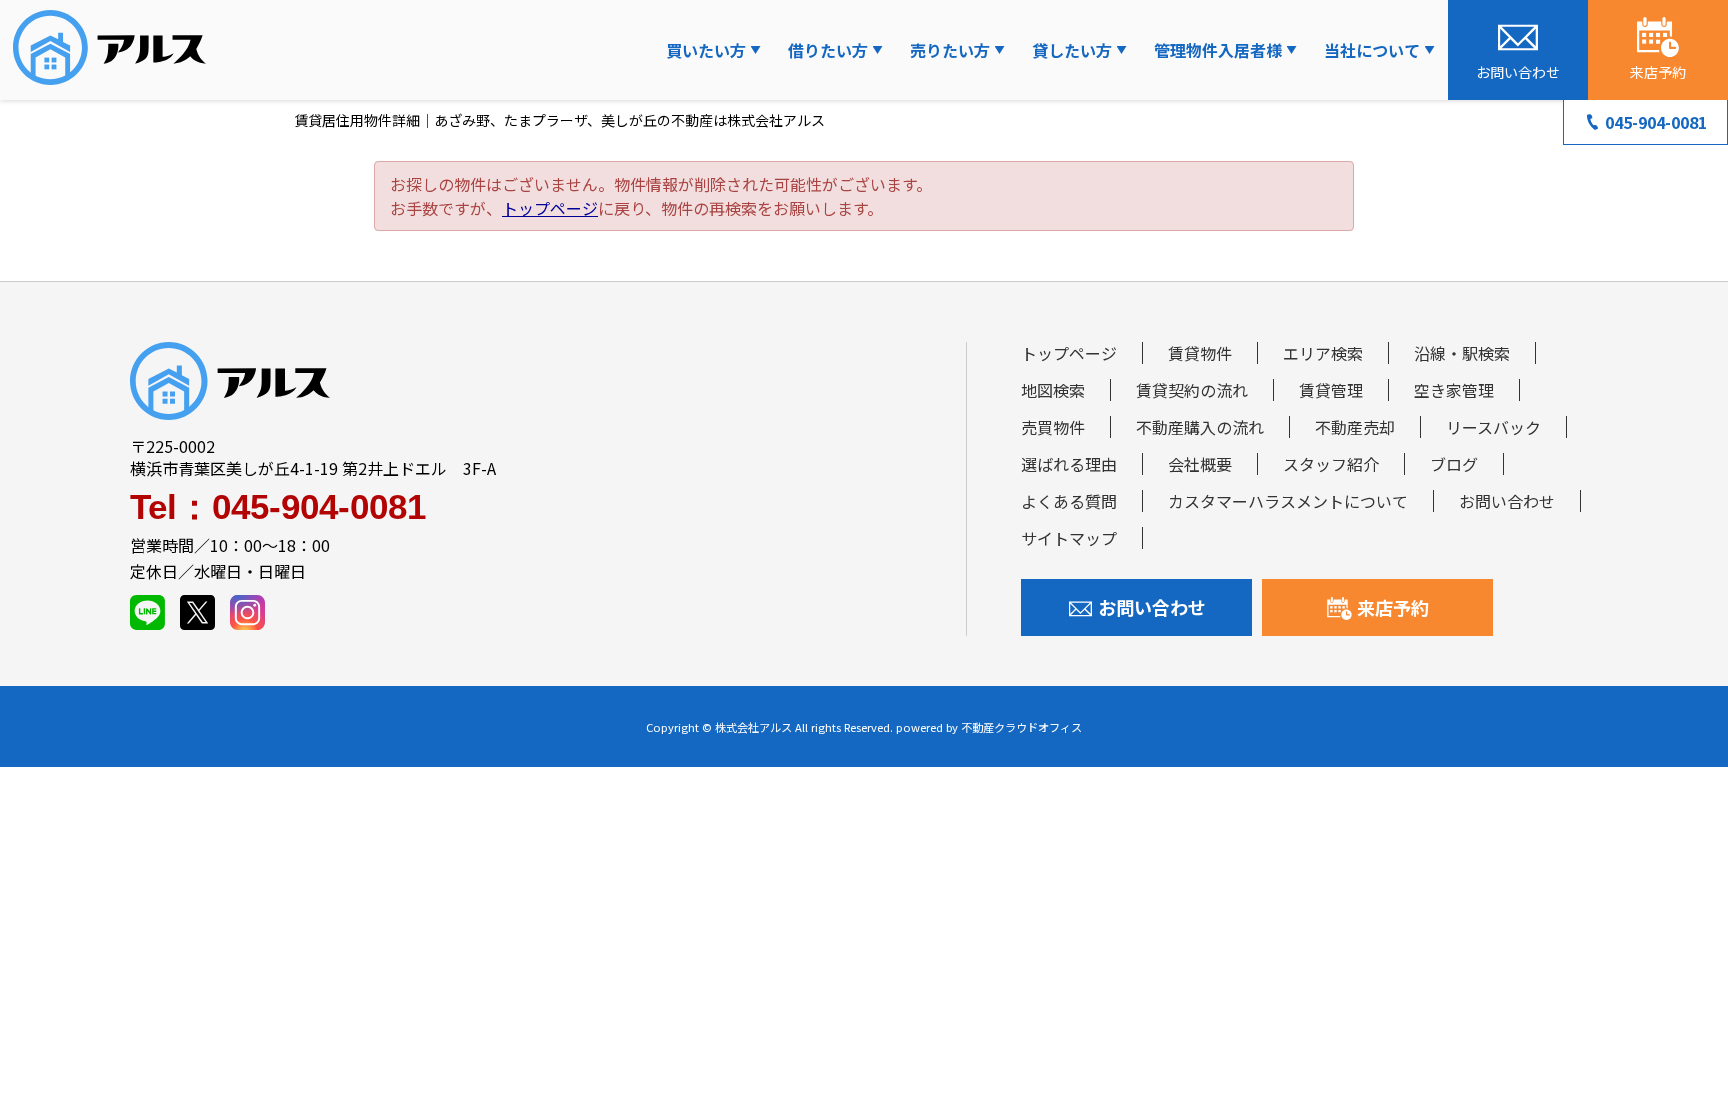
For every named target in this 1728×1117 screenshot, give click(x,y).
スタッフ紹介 (1331, 464)
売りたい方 (950, 50)
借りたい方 (828, 50)
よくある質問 (1069, 501)
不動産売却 (1355, 427)
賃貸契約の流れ (1192, 390)
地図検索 (1053, 390)
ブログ (1454, 464)
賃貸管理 (1331, 390)
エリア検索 (1323, 353)
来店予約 (1393, 607)
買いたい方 (706, 50)
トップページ (550, 208)
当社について (1372, 50)
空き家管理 (1454, 390)
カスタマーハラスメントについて (1288, 501)
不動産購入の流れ (1200, 427)
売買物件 (1053, 427)
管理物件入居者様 (1218, 50)
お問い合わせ (1507, 501)
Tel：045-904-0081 (278, 506)
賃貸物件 (1200, 353)
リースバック (1493, 427)
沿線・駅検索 (1462, 353)
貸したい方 (1072, 50)
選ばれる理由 (1069, 464)
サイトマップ (1069, 538)
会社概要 (1200, 464)
